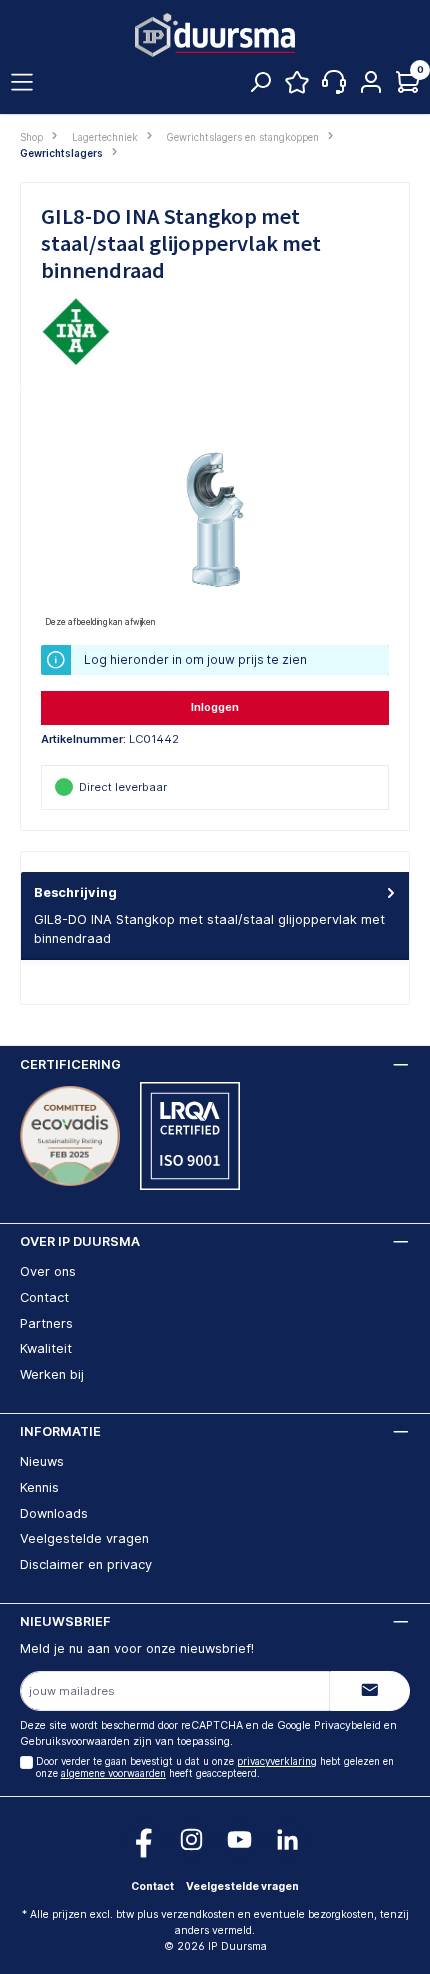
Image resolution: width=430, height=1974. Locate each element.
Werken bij (52, 1374)
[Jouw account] (371, 83)
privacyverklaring (277, 1761)
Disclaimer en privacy (86, 1564)
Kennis (39, 1487)
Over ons (48, 1271)
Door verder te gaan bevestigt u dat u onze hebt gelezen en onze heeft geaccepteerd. (215, 1767)
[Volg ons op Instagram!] (191, 1839)
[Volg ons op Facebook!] (143, 1839)
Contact (44, 1297)
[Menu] (22, 83)
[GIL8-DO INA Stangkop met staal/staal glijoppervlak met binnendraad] (215, 520)
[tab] (215, 916)
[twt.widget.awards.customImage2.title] (190, 1136)
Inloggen (215, 707)
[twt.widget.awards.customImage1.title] (70, 1136)
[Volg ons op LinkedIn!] (287, 1839)
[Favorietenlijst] (297, 87)
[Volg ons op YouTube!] (239, 1839)
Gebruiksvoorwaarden (75, 1741)
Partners (46, 1323)
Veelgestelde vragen (84, 1538)
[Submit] (370, 1691)
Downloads (54, 1513)
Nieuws (42, 1461)
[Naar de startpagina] (215, 35)
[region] (215, 519)
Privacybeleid (347, 1725)
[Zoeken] (260, 87)
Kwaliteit (46, 1348)
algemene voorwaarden (113, 1773)
